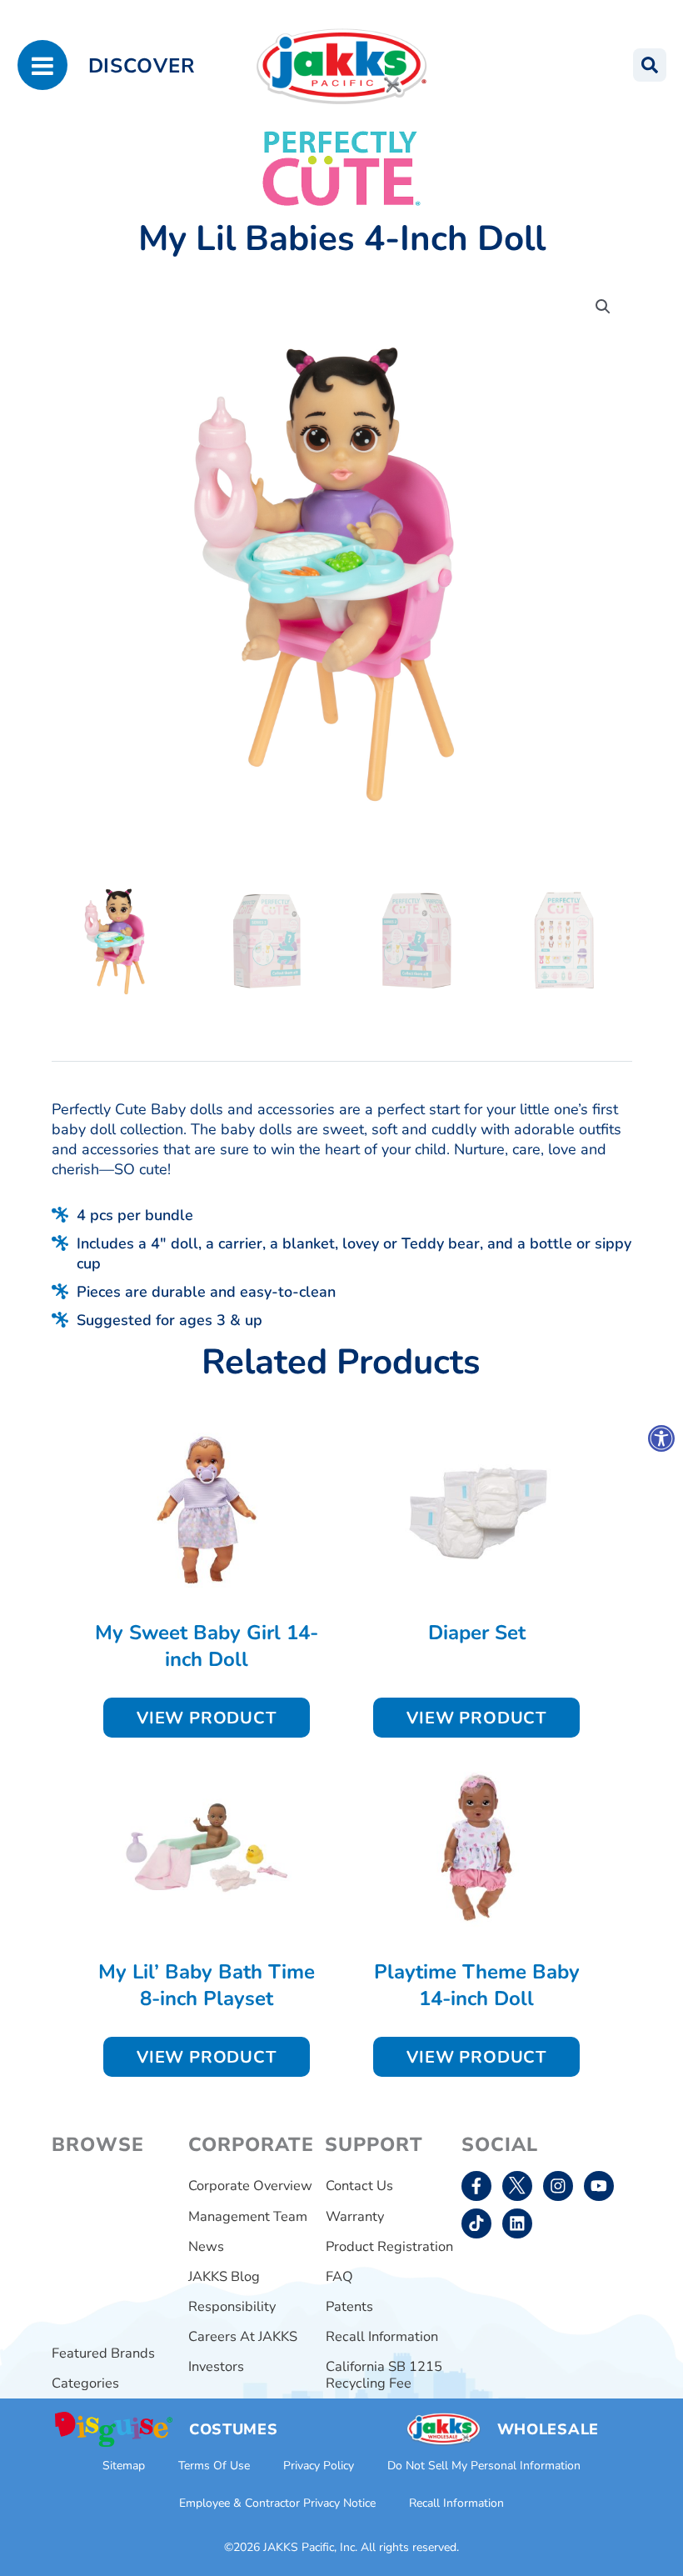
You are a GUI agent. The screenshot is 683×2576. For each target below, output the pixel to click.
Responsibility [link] (232, 2306)
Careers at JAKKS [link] (243, 2336)
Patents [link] (349, 2306)
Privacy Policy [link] (319, 2466)
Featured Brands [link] (103, 2353)
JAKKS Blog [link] (224, 2276)
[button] (603, 307)
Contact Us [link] (359, 2186)
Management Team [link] (248, 2216)
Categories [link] (85, 2383)
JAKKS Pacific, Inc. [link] (310, 2547)
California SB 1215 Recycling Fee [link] (384, 2375)
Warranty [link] (355, 2216)
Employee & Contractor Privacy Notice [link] (277, 2503)
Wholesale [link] (548, 2429)
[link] (661, 1438)
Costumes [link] (234, 2429)
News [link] (206, 2246)
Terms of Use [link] (214, 2466)
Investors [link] (216, 2366)
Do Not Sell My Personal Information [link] (484, 2466)
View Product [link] (207, 1718)
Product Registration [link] (389, 2246)
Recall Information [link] (382, 2336)
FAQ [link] (339, 2276)
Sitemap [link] (124, 2466)
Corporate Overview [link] (250, 2186)
